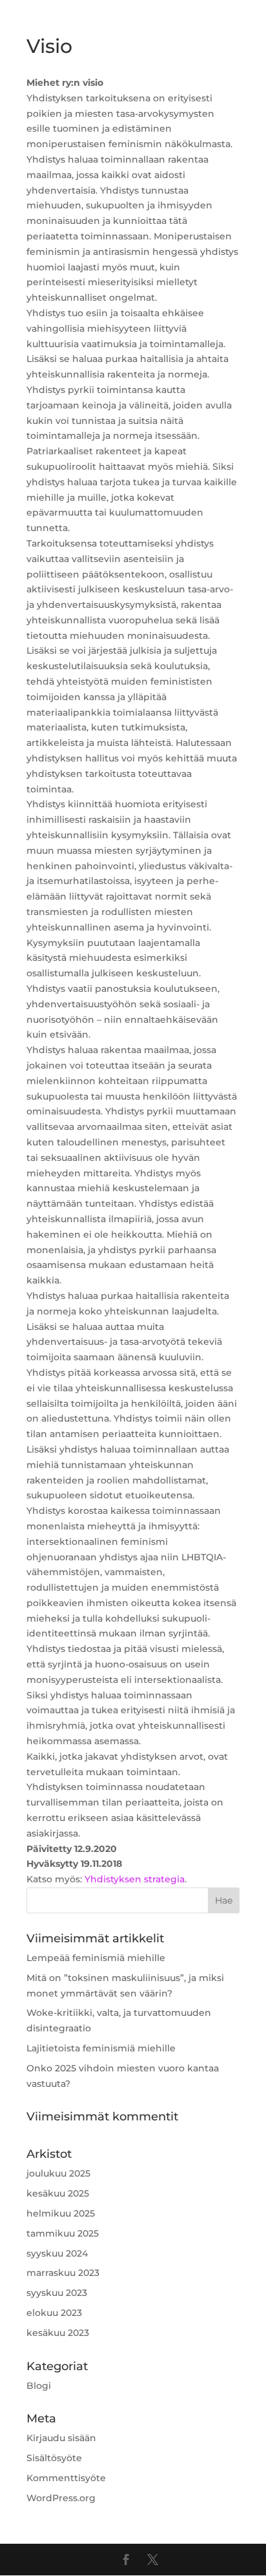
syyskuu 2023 (57, 2293)
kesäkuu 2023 (58, 2333)
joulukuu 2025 (58, 2173)
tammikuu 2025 (63, 2233)
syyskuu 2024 (57, 2253)
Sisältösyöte (54, 2458)
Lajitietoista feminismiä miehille (101, 2048)
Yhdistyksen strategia (135, 1879)
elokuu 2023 (54, 2313)
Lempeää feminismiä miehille (96, 1958)
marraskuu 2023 (63, 2273)
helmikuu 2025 (61, 2213)
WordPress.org (61, 2498)
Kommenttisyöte (66, 2478)
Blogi (39, 2386)
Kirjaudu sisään (61, 2438)
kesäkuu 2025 (58, 2193)
